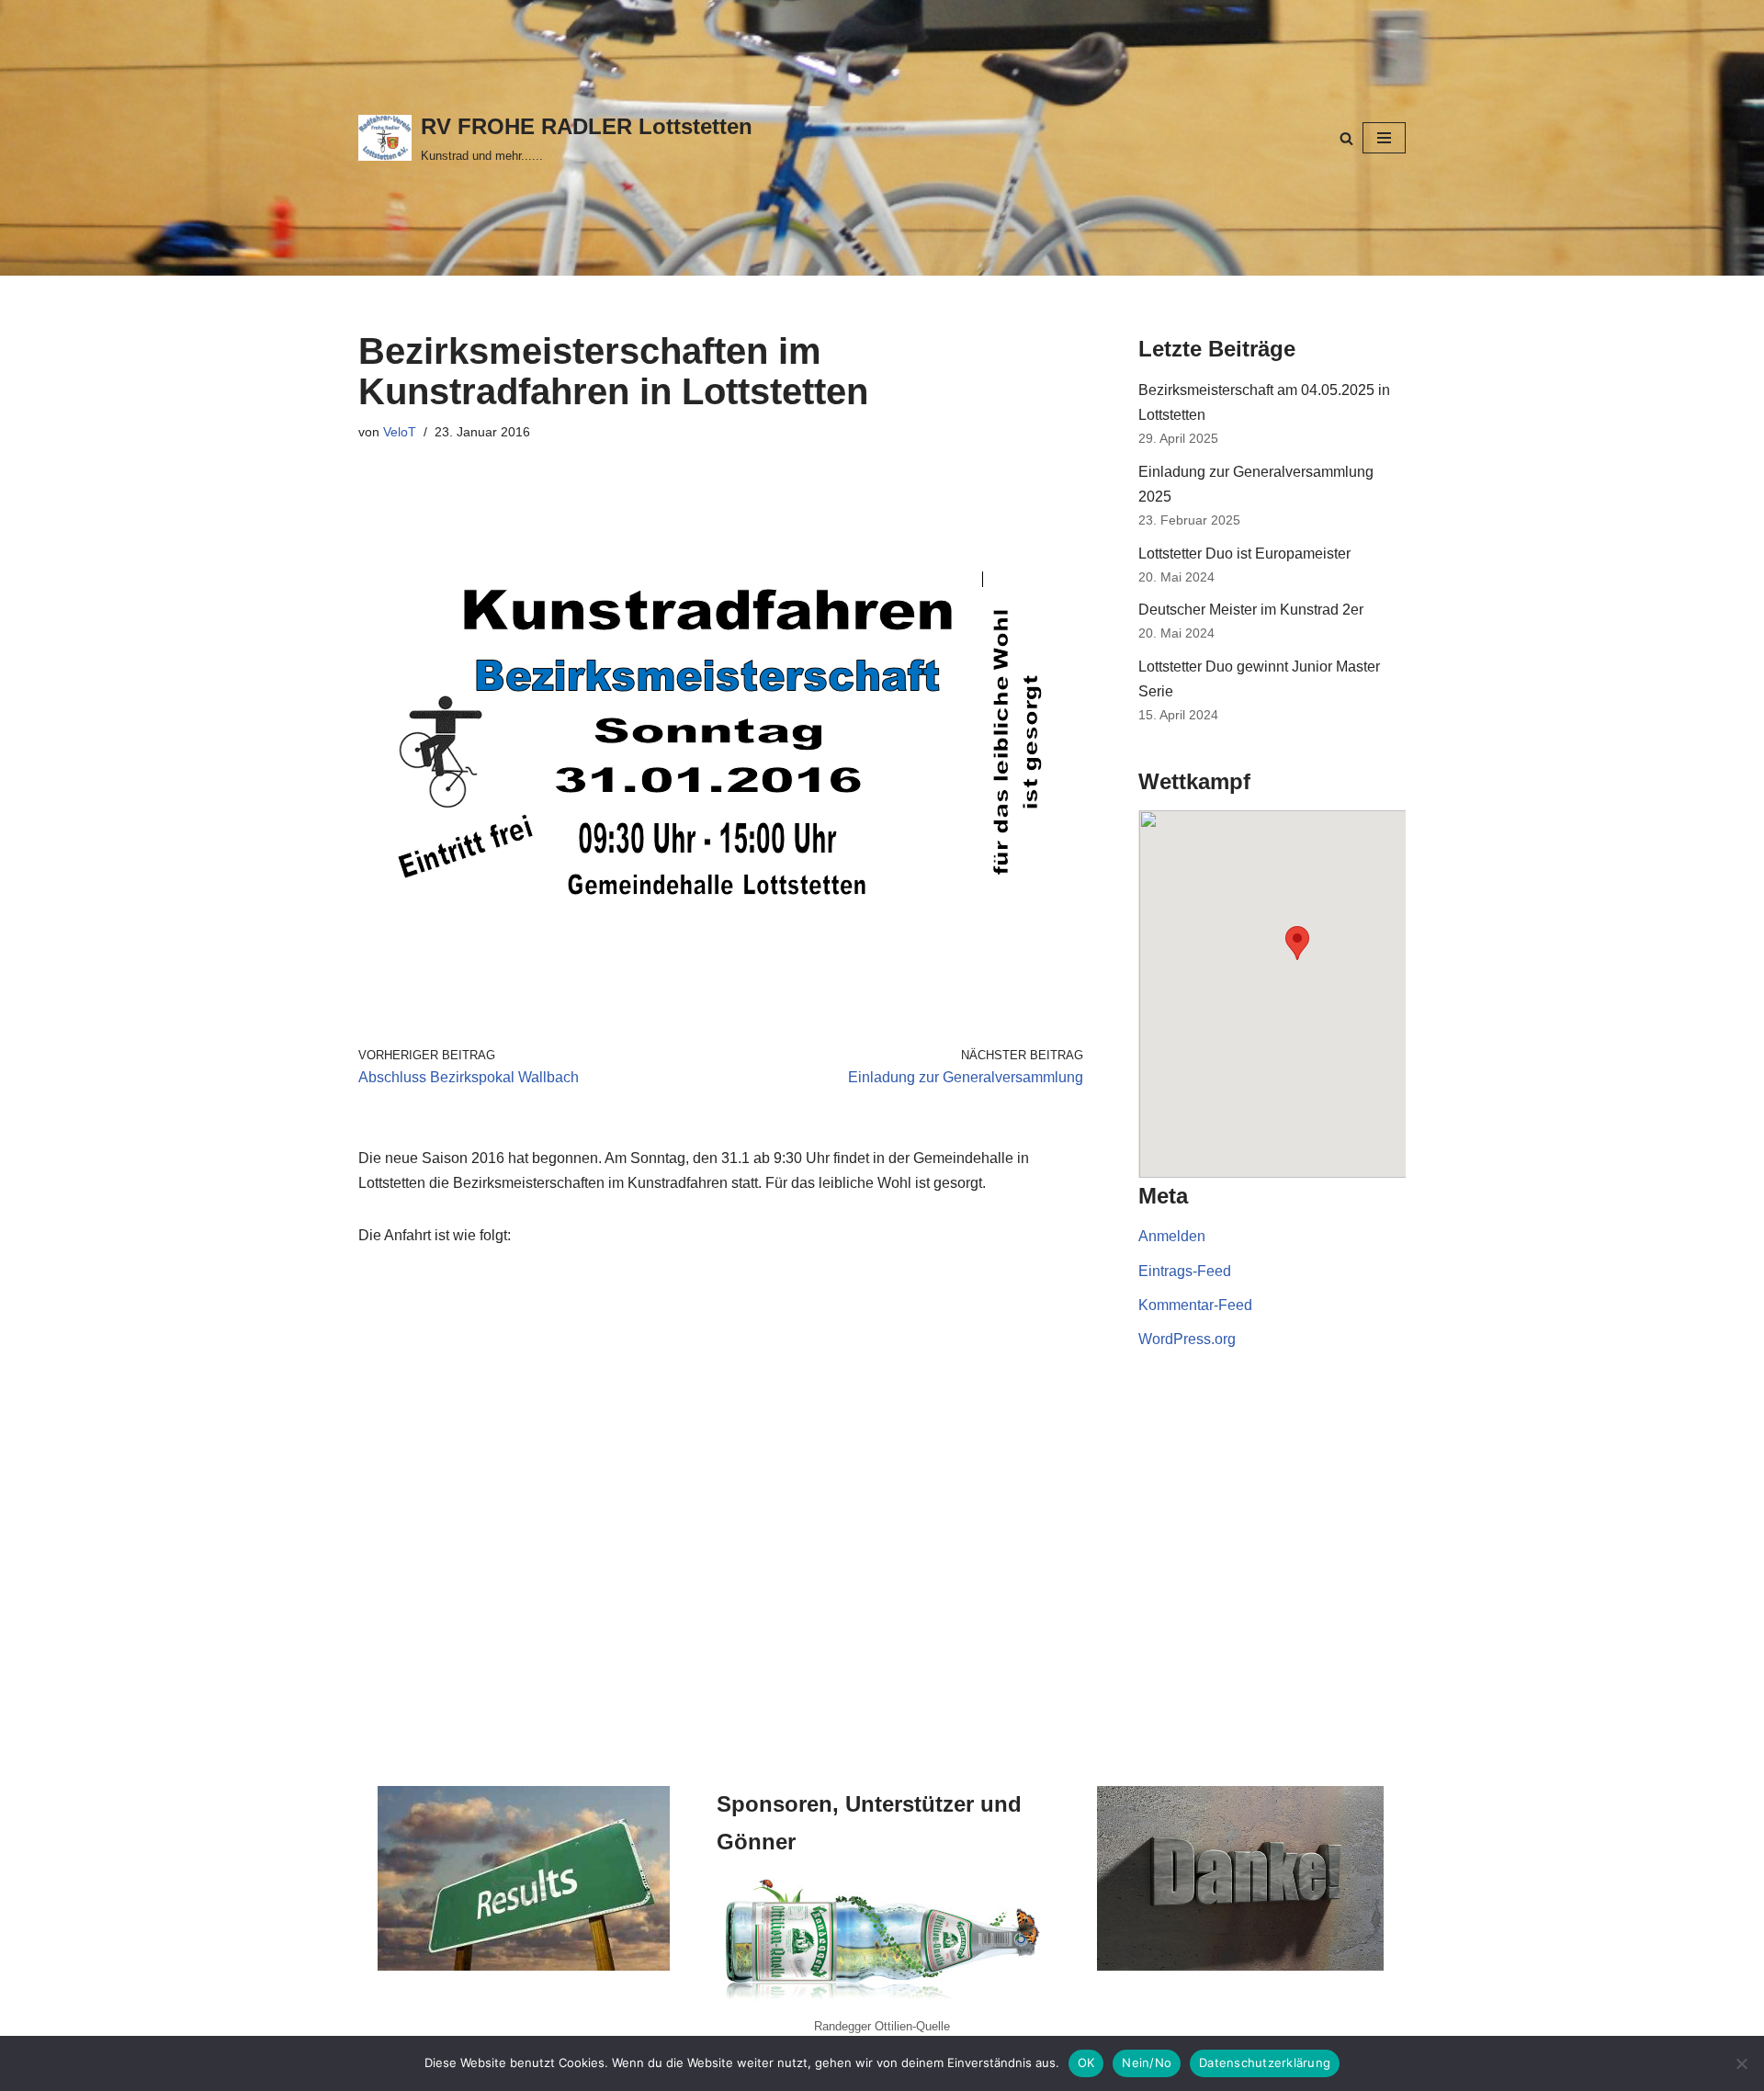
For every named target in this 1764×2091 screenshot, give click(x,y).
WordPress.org (1187, 1339)
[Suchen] (1346, 138)
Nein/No (1147, 2063)
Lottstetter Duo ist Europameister (1244, 554)
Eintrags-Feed (1185, 1271)
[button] (1297, 943)
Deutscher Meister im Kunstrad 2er (1251, 610)
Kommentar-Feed (1195, 1305)
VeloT (400, 432)
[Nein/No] (1741, 2063)
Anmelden (1172, 1236)
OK (1086, 2063)
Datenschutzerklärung (1265, 2063)
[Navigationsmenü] (1384, 138)
